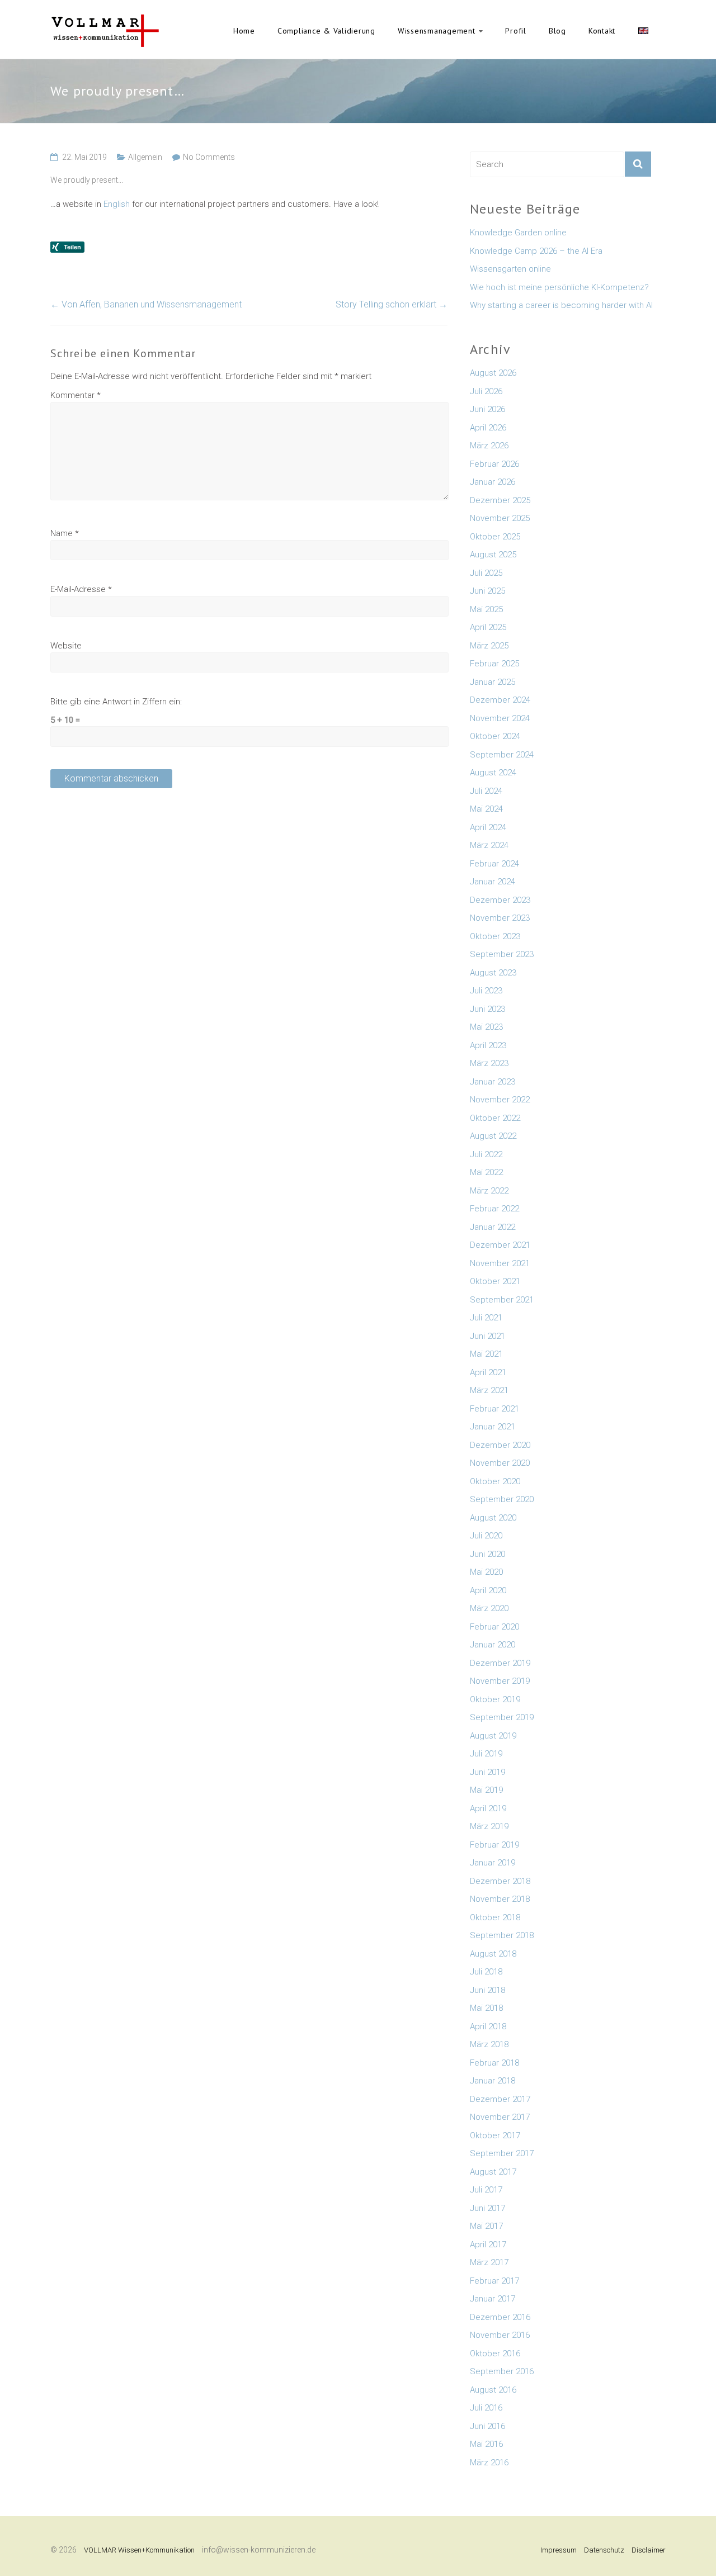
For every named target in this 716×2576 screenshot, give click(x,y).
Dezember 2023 (500, 900)
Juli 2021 (486, 1318)
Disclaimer (649, 2550)
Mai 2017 (486, 2226)
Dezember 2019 (500, 1663)
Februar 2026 (494, 464)
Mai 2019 (486, 1790)
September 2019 (502, 1717)
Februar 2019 (494, 1845)
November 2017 (500, 2117)
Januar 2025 (493, 682)
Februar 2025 (494, 664)
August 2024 (493, 773)
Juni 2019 (487, 1772)
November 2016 (500, 2335)
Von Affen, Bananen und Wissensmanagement (146, 304)
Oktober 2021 (495, 1281)
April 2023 (488, 1045)
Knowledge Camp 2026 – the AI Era (536, 251)
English (643, 31)
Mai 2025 (486, 609)
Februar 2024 (494, 864)
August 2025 (493, 555)
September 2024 (502, 755)
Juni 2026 (487, 409)
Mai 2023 (486, 1027)
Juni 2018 (487, 1990)
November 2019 (500, 1681)
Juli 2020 (486, 1536)
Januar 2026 (493, 482)
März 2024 (489, 845)
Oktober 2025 (495, 537)
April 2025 (488, 627)
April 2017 (488, 2244)
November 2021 (500, 1263)
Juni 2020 (487, 1554)
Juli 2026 (486, 391)
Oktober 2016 (495, 2354)
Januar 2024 (493, 882)
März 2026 (489, 446)
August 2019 (493, 1736)
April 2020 (488, 1590)
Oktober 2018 (495, 1917)
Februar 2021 (494, 1409)
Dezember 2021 (500, 1245)
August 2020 (493, 1518)
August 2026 (493, 373)
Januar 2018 (493, 2081)
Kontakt (602, 31)
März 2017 (489, 2262)
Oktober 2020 (495, 1481)
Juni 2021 (487, 1336)
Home (244, 31)
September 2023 (502, 954)
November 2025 (500, 518)
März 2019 (489, 1826)
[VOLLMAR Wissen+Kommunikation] (105, 20)
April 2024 (488, 827)
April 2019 (488, 1808)
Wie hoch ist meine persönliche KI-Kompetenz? (559, 287)
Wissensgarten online (510, 269)
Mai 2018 (486, 2008)
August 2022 (493, 1136)
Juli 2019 (486, 1754)
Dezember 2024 (500, 700)
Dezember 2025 (500, 500)
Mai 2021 (486, 1354)
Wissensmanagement (437, 31)
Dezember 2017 (500, 2099)
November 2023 (500, 918)
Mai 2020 (486, 1572)
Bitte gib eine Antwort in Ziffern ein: (116, 702)
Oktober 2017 (495, 2135)
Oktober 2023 (495, 936)
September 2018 (502, 1935)
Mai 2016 (486, 2444)
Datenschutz (604, 2550)
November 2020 (500, 1463)
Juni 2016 (487, 2426)
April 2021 (488, 1372)
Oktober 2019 (495, 1699)
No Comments (209, 157)
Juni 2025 (487, 591)
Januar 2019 (493, 1863)
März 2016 (489, 2463)
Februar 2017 (494, 2281)
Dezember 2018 (500, 1881)
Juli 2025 (486, 573)
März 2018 (489, 2044)
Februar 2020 (494, 1627)
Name (65, 533)
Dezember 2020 (500, 1445)
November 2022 (500, 1100)
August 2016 (493, 2390)
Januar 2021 (493, 1427)
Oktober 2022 (495, 1118)
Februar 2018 (494, 2063)
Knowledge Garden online (518, 233)
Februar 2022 (494, 1209)
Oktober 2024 (495, 736)
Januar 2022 (493, 1227)
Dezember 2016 (500, 2317)
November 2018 (500, 1899)
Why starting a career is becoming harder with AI (561, 305)
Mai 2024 (486, 809)
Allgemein (145, 157)
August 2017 (493, 2172)
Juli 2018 (486, 1972)
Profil (516, 31)
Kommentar (76, 395)
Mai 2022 (486, 1172)
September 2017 (502, 2153)
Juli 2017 (486, 2190)
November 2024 (500, 718)
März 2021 (489, 1390)
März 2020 (489, 1608)
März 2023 (489, 1063)
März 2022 (489, 1191)
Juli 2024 (486, 791)
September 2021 (502, 1300)
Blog (557, 31)
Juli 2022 (486, 1154)
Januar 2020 (493, 1645)
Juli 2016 (486, 2408)
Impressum (559, 2550)
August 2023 (493, 973)
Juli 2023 (486, 991)
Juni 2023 (487, 1009)
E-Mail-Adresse (81, 589)
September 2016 (502, 2371)
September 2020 (502, 1499)
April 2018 (488, 2026)
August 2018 (493, 1954)
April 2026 (488, 428)
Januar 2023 (493, 1082)
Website (66, 646)
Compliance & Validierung (326, 31)
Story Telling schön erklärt (392, 304)
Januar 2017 (493, 2299)
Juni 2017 (487, 2208)
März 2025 (489, 646)
